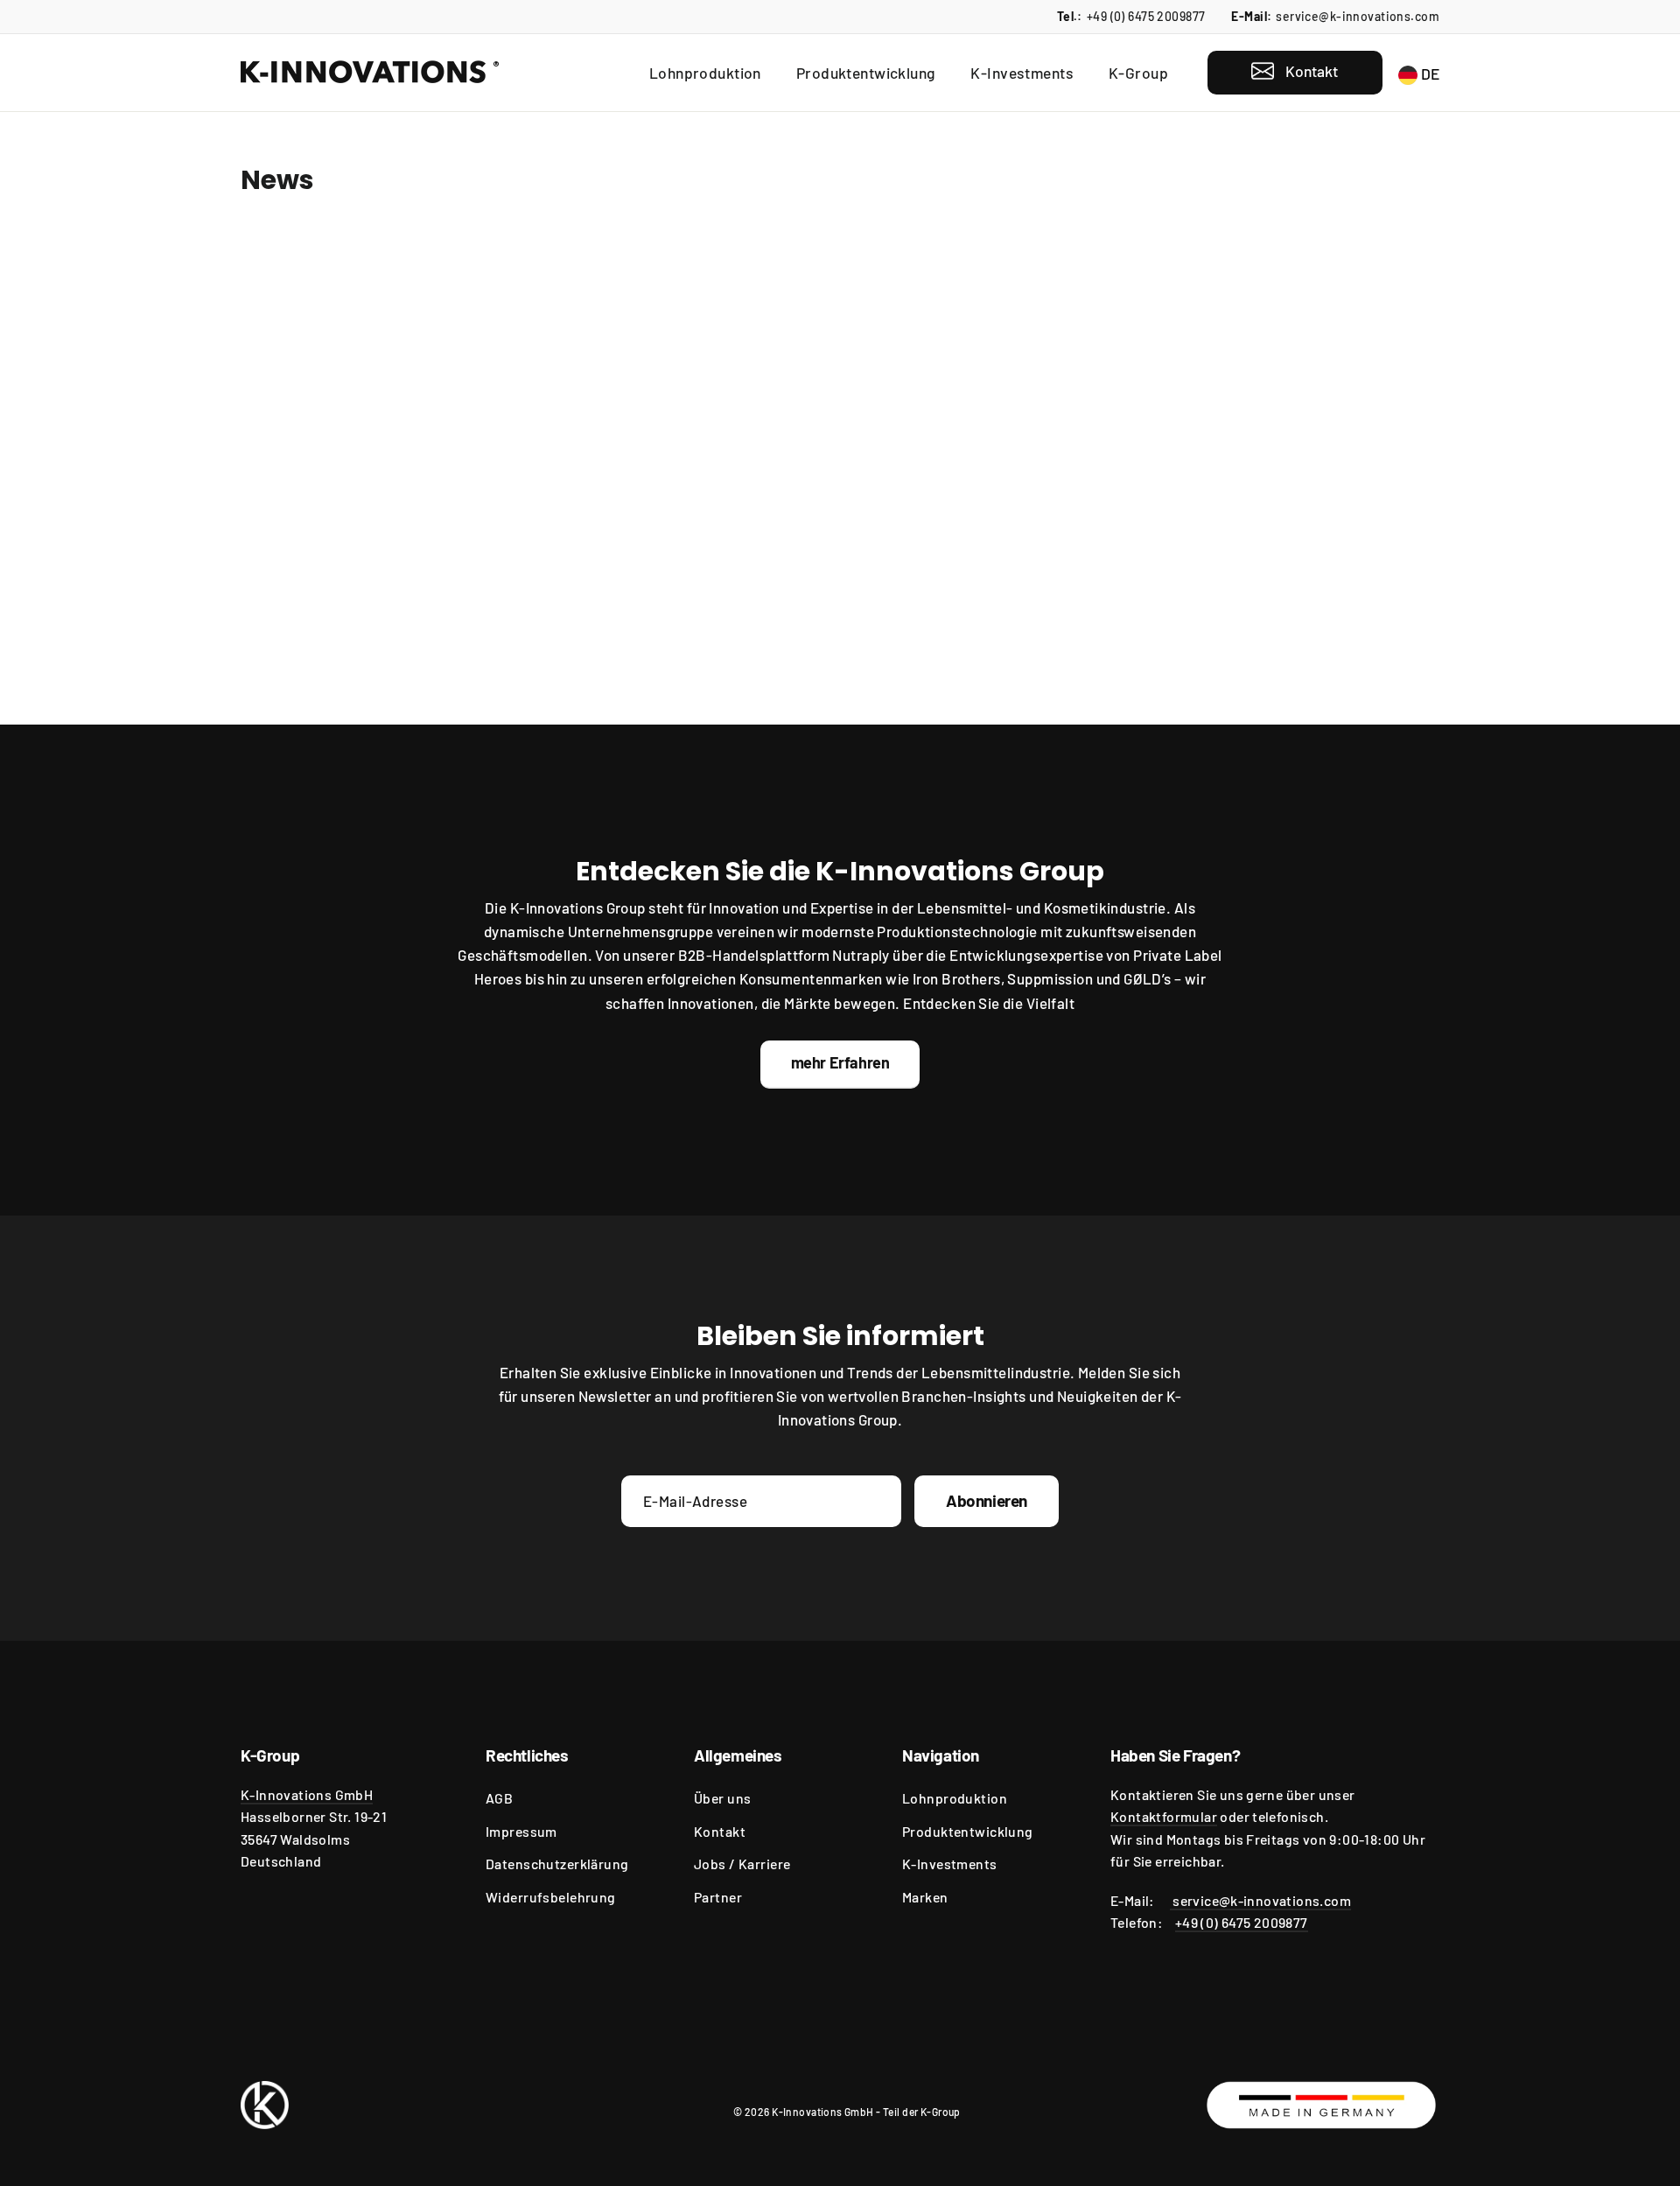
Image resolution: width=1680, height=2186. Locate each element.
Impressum (521, 1831)
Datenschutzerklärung (557, 1864)
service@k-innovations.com (1358, 16)
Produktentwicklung (866, 73)
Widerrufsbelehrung (551, 1897)
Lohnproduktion (705, 73)
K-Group (1138, 73)
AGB (499, 1798)
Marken (925, 1897)
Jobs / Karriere (742, 1864)
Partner (718, 1897)
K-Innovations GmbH (307, 1794)
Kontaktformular (1164, 1816)
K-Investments (1022, 73)
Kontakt (720, 1831)
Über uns (722, 1798)
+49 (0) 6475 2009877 (1146, 16)
